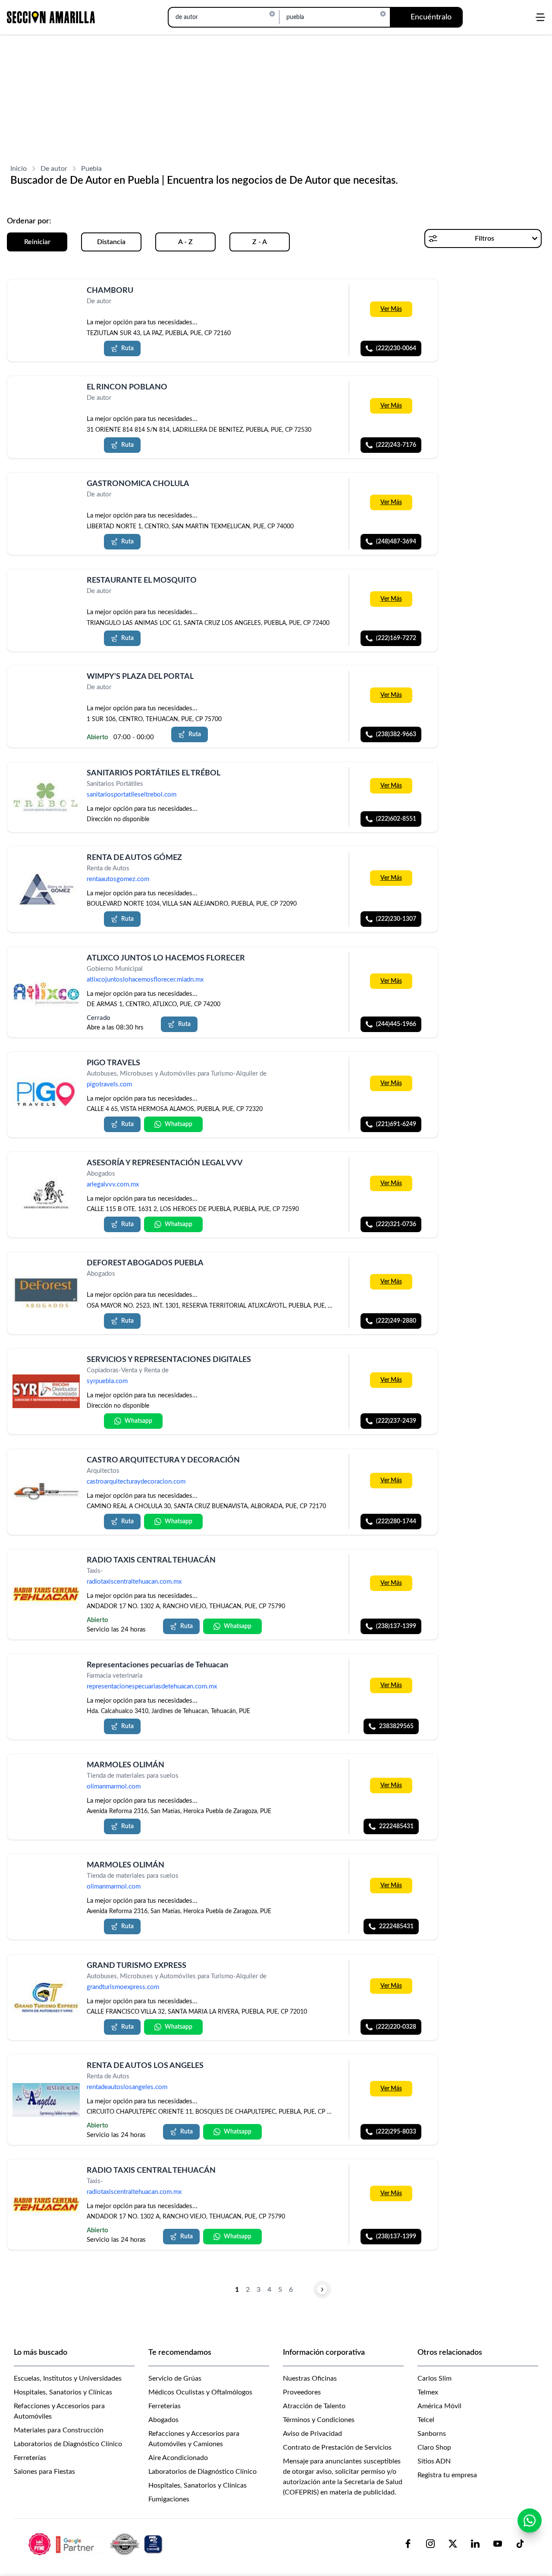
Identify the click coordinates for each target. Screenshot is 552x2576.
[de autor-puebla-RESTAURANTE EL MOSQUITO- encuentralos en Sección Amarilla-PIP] (46, 591)
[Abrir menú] (540, 17)
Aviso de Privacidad (312, 2434)
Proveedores (302, 2392)
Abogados (163, 2420)
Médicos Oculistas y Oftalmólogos (200, 2392)
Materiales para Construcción (59, 2430)
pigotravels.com (109, 1084)
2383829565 (396, 1726)
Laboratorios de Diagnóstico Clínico (68, 2444)
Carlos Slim (434, 2378)
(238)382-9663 (396, 734)
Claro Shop (434, 2447)
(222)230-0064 (396, 348)
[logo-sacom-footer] (97, 2544)
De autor (54, 169)
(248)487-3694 (396, 542)
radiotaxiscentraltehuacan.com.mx (134, 1582)
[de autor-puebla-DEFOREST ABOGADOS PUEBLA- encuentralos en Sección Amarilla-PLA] (46, 1293)
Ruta (127, 348)
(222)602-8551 (396, 819)
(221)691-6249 (396, 1124)
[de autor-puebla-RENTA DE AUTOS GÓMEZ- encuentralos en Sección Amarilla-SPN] (46, 889)
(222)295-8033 (396, 2132)
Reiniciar (37, 242)
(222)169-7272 (396, 638)
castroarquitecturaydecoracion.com (136, 1482)
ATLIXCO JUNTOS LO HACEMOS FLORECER (166, 958)
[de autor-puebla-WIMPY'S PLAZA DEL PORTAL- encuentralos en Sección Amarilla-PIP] (46, 687)
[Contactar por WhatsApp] (530, 2520)
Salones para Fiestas (44, 2472)
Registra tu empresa (447, 2475)
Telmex (428, 2392)
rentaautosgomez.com (118, 880)
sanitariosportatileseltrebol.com (132, 795)
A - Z (185, 242)
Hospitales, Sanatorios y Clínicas (63, 2392)
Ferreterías (30, 2458)
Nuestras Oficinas (310, 2378)
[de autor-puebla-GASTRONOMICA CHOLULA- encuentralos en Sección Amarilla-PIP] (46, 494)
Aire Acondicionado (178, 2458)
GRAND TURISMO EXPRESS (136, 1966)
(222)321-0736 (396, 1224)
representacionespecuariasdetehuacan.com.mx (152, 1686)
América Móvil (439, 2406)
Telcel (426, 2420)
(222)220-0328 (396, 2027)
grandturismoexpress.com (123, 1987)
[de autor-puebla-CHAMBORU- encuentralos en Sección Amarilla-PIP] (46, 301)
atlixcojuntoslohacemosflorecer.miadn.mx (145, 980)
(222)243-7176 (396, 445)
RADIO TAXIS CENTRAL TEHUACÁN (151, 1560)
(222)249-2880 (396, 1321)
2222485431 (396, 1826)
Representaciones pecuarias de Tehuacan (157, 1665)
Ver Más (391, 309)
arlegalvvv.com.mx (113, 1185)
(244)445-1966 (396, 1024)
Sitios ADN (434, 2461)
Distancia (111, 242)
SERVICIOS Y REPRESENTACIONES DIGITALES (169, 1360)
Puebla (91, 169)
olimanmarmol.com (114, 1787)
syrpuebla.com (107, 1382)
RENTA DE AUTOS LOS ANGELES (145, 2066)
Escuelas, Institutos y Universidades (68, 2378)
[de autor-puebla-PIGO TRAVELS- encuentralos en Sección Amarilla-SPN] (46, 1095)
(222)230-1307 (396, 919)
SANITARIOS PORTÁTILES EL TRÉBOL (154, 773)
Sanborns (432, 2434)
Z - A (260, 242)
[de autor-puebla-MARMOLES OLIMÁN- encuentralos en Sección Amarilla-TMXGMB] (46, 1775)
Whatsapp (179, 1124)
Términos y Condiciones (319, 2420)
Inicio (19, 169)
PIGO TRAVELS (113, 1063)
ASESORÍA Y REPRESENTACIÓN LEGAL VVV (165, 1163)
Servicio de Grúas (175, 2378)
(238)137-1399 (396, 1626)
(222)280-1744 (396, 1522)
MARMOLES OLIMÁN (125, 1765)
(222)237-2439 (396, 1421)
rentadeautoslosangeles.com (127, 2087)
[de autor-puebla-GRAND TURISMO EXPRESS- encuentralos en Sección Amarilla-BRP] (46, 1997)
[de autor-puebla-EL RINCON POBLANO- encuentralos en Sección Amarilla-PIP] (46, 397)
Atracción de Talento (314, 2406)
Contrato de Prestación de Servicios (337, 2447)
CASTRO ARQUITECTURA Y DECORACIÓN (163, 1460)
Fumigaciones (169, 2499)
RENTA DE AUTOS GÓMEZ (134, 858)
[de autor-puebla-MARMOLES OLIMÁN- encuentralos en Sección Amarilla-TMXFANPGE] (46, 1875)
